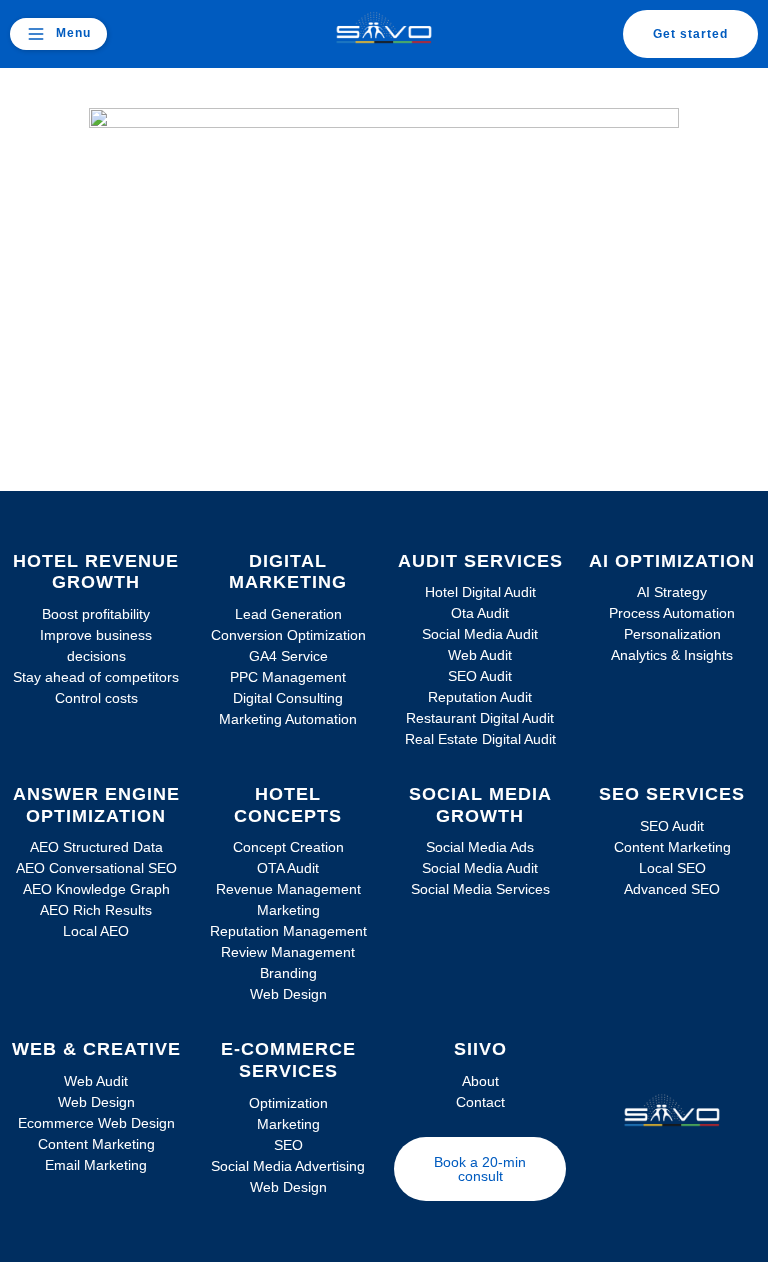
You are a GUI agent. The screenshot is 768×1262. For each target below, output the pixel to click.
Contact (480, 1102)
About (480, 1081)
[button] (58, 34)
